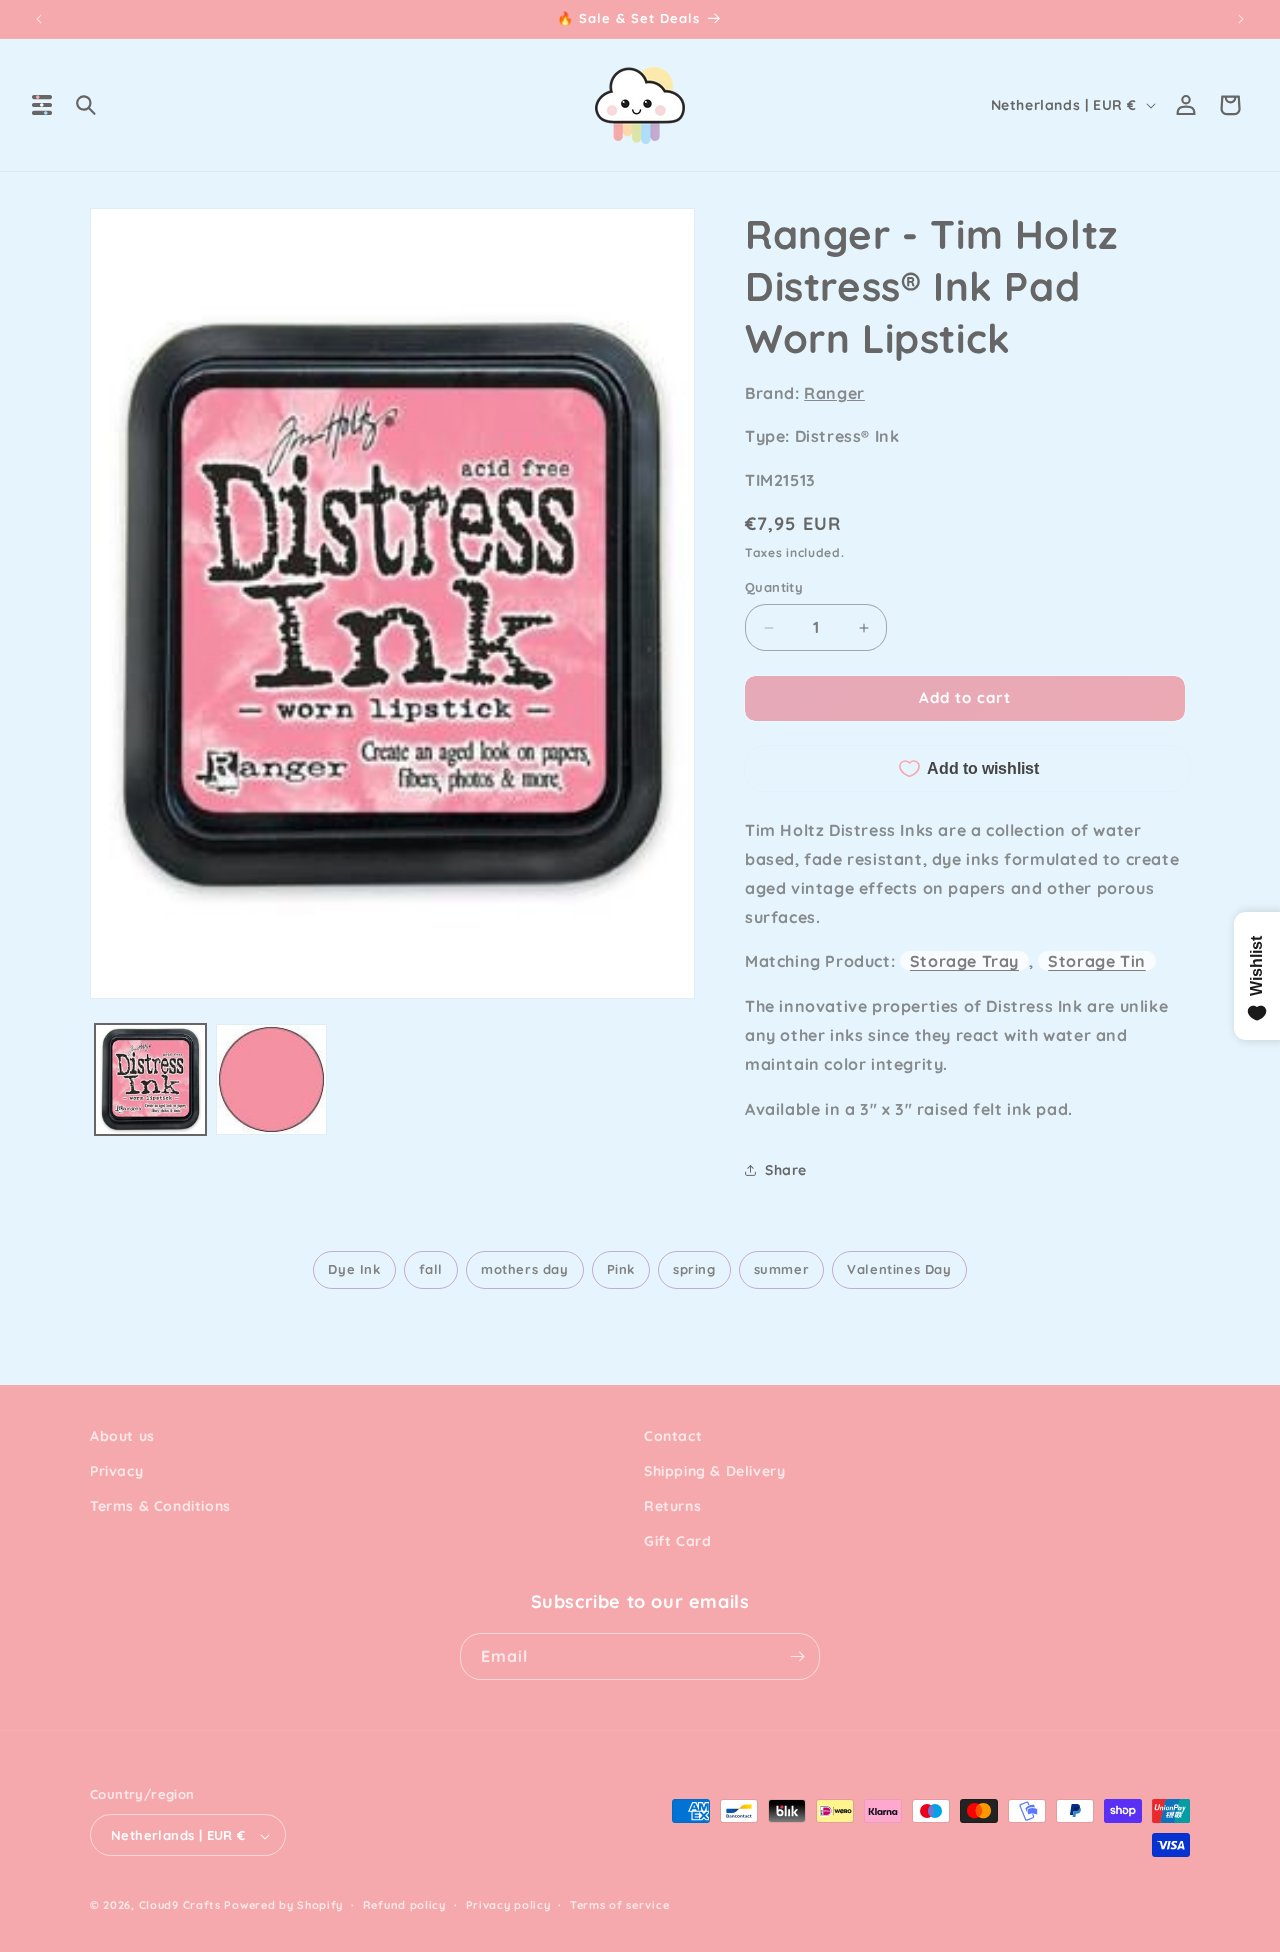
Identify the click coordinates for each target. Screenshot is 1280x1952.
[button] (42, 105)
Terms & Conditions (160, 1506)
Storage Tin (1097, 961)
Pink (621, 1269)
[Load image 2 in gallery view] (271, 1079)
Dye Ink (354, 1269)
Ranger (834, 393)
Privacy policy (508, 1905)
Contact (673, 1436)
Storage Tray (964, 961)
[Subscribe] (797, 1656)
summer (782, 1269)
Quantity (774, 588)
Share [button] (786, 1170)
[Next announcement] (1241, 19)
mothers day (525, 1269)
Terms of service (619, 1905)
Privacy (116, 1471)
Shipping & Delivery (714, 1471)
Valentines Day (899, 1269)
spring (694, 1269)
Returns (672, 1506)
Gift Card (677, 1542)
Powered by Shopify (283, 1906)
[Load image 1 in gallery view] (150, 1079)
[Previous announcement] (39, 19)
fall (431, 1269)
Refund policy (404, 1905)
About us (122, 1436)
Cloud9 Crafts (180, 1906)
